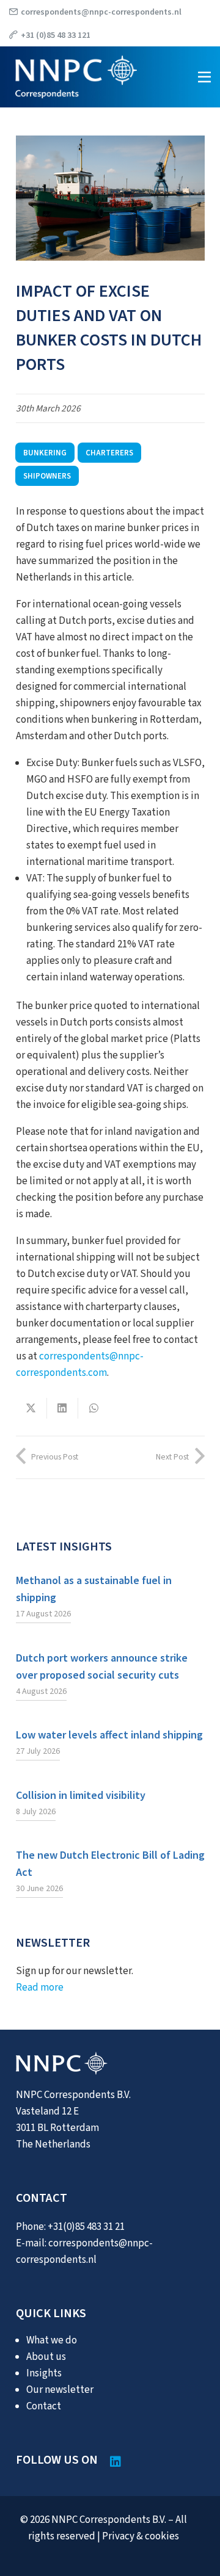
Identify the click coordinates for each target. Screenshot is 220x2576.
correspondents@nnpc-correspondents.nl (101, 12)
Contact (44, 2406)
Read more (40, 1988)
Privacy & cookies (141, 2536)
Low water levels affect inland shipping (109, 1735)
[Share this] (31, 1408)
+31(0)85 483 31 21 (86, 2227)
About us (46, 2357)
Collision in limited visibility (81, 1795)
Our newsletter (60, 2390)
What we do (52, 2340)
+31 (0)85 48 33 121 (56, 35)
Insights (44, 2373)
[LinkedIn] (116, 2462)
